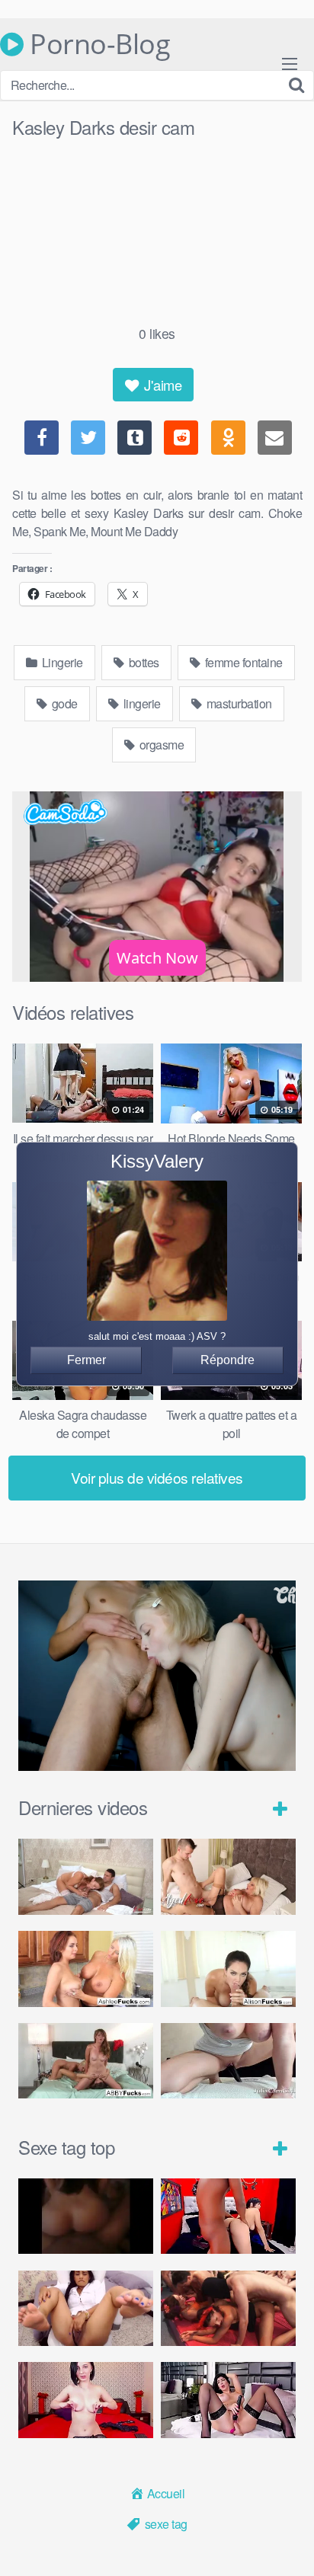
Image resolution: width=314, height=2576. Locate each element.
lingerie (141, 703)
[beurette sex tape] (86, 2216)
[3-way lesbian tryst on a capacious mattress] (86, 2061)
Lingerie (61, 662)
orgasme (160, 745)
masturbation (238, 703)
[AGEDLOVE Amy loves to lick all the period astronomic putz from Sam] (228, 1877)
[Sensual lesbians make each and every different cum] (86, 1969)
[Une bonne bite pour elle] (86, 2400)
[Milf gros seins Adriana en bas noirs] (228, 2400)
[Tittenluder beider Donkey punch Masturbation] (228, 2061)
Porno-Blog (97, 44)
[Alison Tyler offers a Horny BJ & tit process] (228, 1969)
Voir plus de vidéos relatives (157, 1477)
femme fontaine (242, 662)
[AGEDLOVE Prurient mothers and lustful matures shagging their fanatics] (86, 1877)
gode (63, 703)
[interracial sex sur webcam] (228, 2216)
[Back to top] (287, 2542)
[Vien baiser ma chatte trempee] (86, 2309)
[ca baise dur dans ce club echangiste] (228, 2309)
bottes (143, 662)
